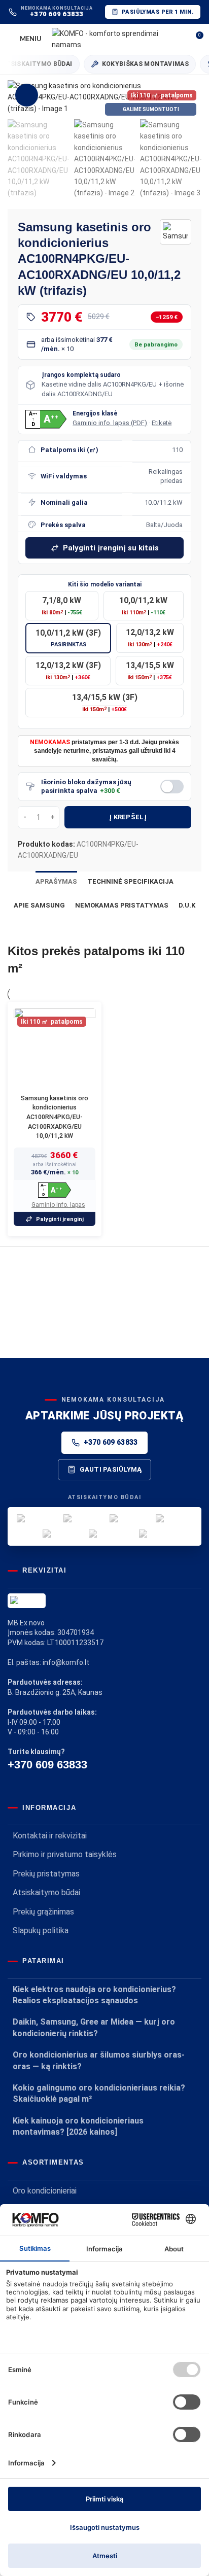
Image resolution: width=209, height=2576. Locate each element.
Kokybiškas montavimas (137, 64)
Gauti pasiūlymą (111, 1469)
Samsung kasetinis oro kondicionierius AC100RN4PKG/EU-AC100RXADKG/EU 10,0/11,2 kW (55, 1117)
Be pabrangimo (156, 344)
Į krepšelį (128, 817)
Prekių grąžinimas (43, 1912)
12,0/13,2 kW (150, 638)
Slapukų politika (41, 1930)
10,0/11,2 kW (143, 606)
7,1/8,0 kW (62, 606)
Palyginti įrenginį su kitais (111, 548)
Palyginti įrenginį (60, 1219)
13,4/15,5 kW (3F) (105, 703)
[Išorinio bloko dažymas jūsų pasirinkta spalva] (172, 787)
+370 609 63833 (111, 1442)
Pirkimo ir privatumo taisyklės (65, 1854)
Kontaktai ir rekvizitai (50, 1836)
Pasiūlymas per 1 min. (158, 12)
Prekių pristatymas (46, 1874)
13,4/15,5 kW (150, 671)
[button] (18, 97)
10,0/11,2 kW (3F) (68, 638)
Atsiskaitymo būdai (46, 1892)
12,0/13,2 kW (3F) (68, 671)
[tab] (56, 882)
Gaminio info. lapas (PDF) (110, 423)
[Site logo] (116, 39)
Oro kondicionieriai (45, 2191)
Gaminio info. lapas (58, 1205)
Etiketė (162, 423)
